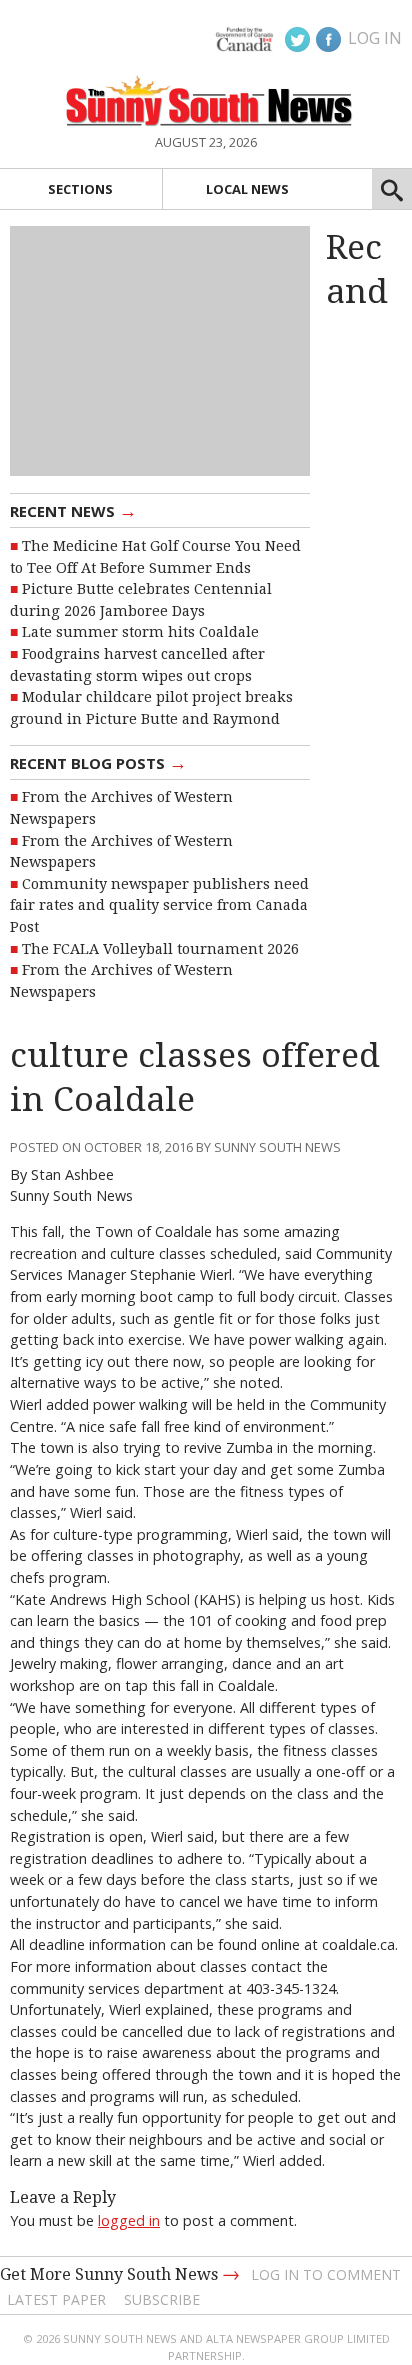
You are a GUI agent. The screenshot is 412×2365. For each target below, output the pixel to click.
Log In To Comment (326, 2274)
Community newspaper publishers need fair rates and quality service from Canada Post (159, 905)
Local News (247, 189)
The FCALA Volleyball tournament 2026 (160, 949)
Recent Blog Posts (98, 762)
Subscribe (162, 2299)
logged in (129, 2220)
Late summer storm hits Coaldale (140, 632)
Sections (80, 189)
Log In (375, 38)
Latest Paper (56, 2299)
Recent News (73, 510)
